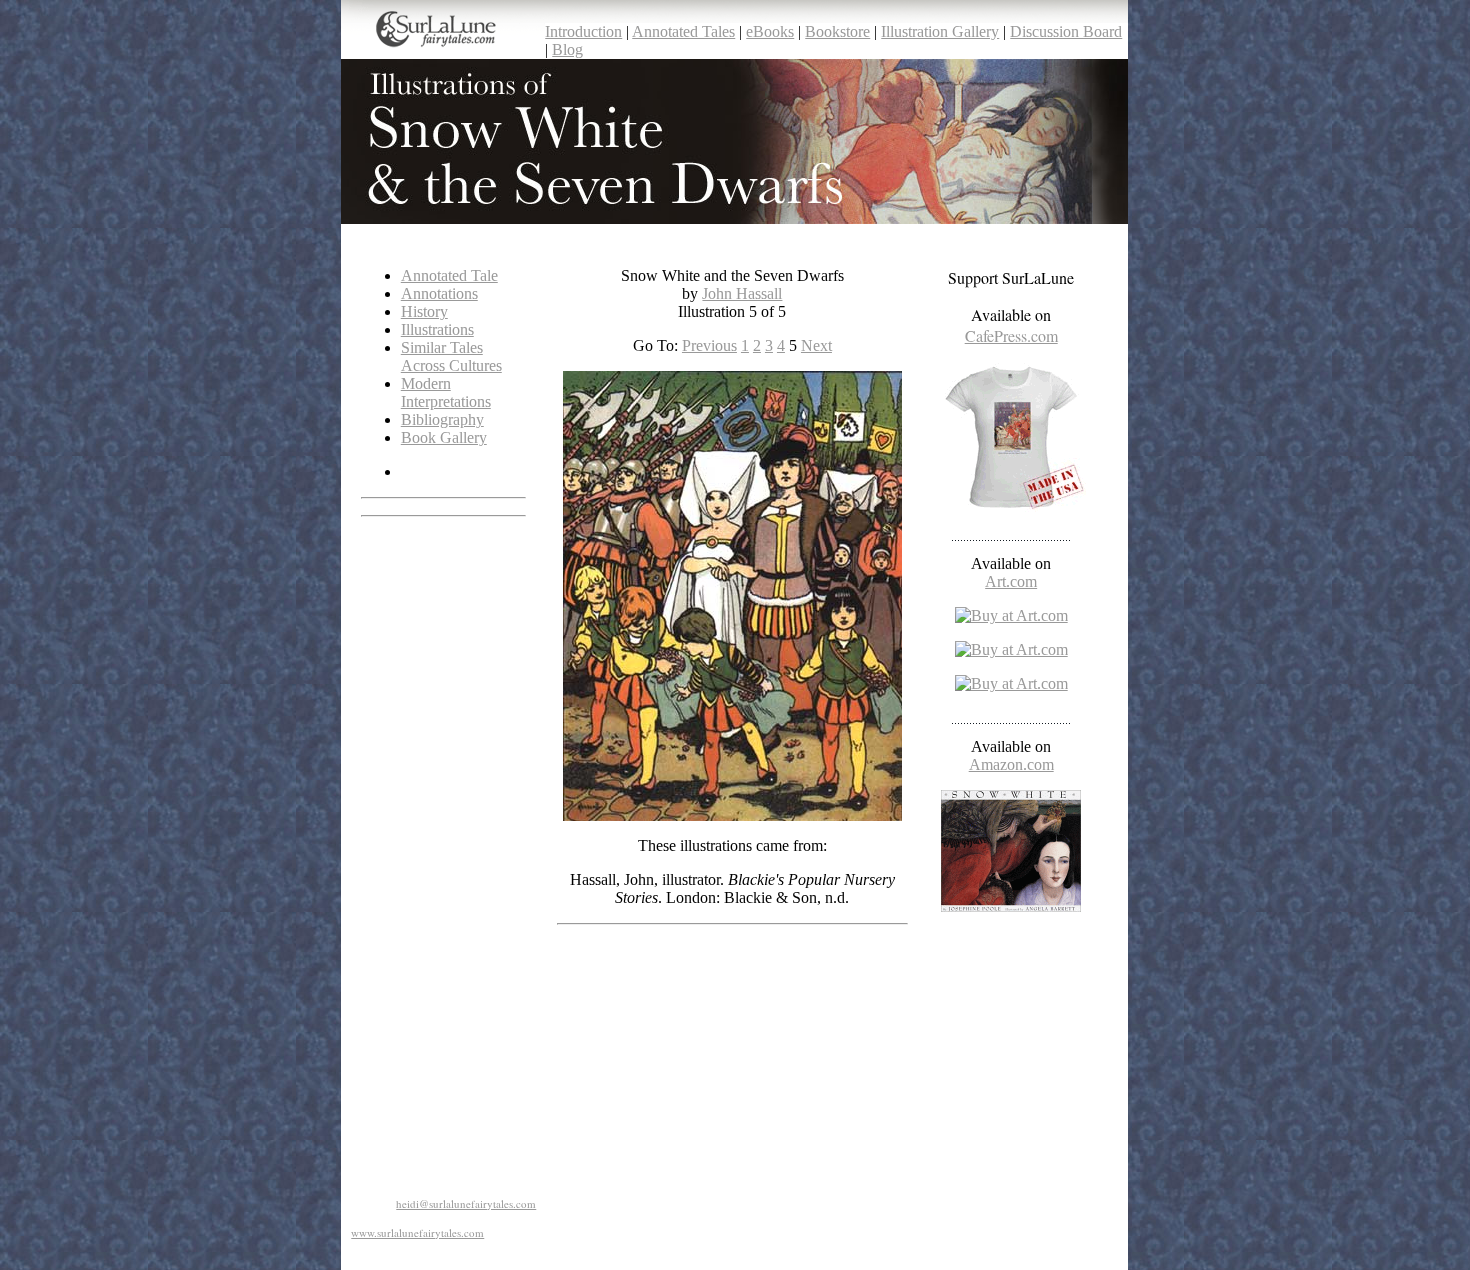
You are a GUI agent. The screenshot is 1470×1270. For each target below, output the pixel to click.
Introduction (583, 31)
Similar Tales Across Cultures (451, 356)
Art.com (1011, 581)
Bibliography (442, 419)
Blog (567, 49)
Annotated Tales (683, 31)
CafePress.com (1011, 335)
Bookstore (837, 31)
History (424, 311)
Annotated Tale (449, 275)
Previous (709, 345)
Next (816, 345)
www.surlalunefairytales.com (417, 1232)
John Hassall (742, 293)
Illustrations (437, 329)
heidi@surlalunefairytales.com (466, 1203)
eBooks (770, 31)
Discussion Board (1066, 31)
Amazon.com (1011, 764)
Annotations (439, 293)
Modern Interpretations (446, 392)
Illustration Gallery (940, 31)
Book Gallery (444, 437)
